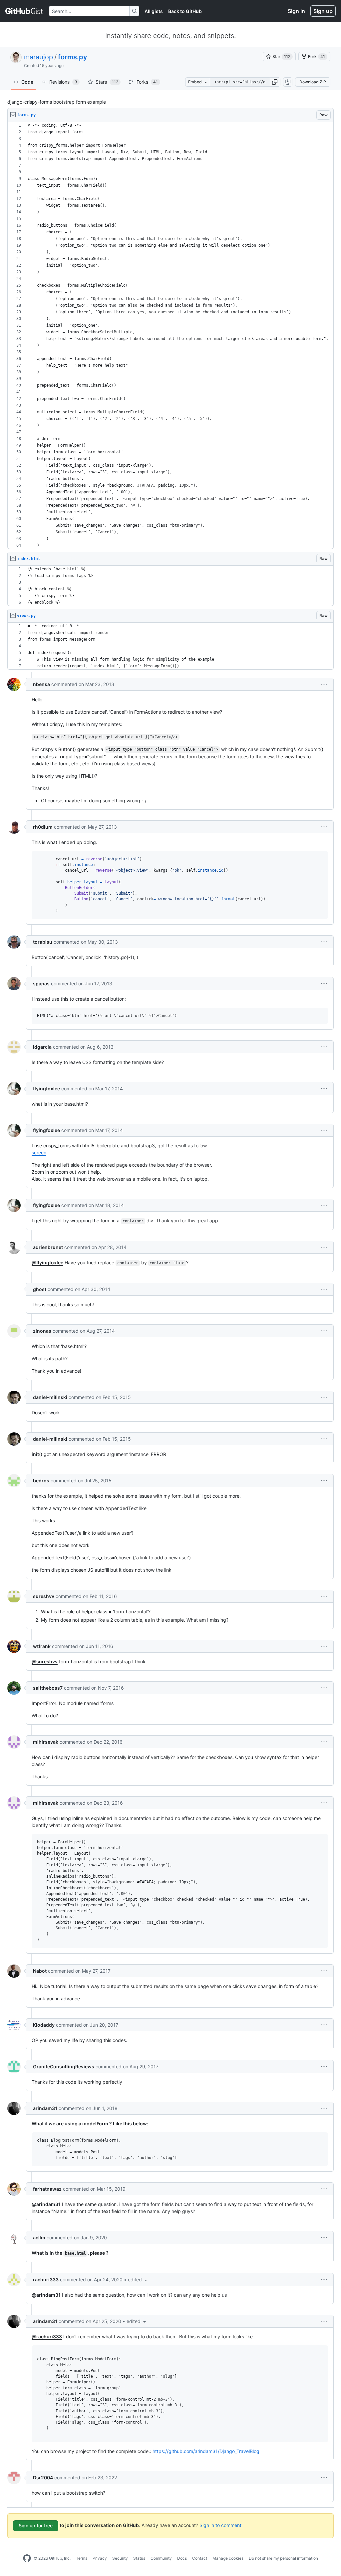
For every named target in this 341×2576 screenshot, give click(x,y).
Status (139, 2558)
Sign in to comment (220, 2525)
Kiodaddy (44, 2025)
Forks (147, 82)
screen (39, 1152)
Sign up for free (36, 2525)
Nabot (40, 1971)
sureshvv (44, 1596)
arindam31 (45, 2108)
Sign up (323, 11)
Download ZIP (313, 82)
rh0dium (43, 827)
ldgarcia (42, 1047)
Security (120, 2558)
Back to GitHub (185, 11)
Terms (82, 2558)
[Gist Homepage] (24, 11)
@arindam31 (46, 2204)
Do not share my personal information (283, 2558)
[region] (170, 335)
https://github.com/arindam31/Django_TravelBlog (206, 2451)
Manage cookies (228, 2558)
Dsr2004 (43, 2477)
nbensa (41, 684)
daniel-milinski (50, 1397)
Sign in (296, 11)
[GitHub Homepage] (27, 2558)
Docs (182, 2558)
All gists (154, 11)
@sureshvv (45, 1661)
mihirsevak (46, 1742)
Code (27, 82)
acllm (39, 2237)
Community (161, 2558)
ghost (40, 1289)
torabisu (43, 942)
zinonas (42, 1331)
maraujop (38, 57)
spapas (41, 983)
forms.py (73, 57)
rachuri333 (46, 2279)
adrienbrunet (48, 1247)
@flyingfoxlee (47, 1262)
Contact (200, 2558)
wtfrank (42, 1646)
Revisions (63, 82)
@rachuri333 (47, 2336)
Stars (107, 82)
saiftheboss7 (48, 1688)
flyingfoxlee (46, 1088)
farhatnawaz (47, 2189)
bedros (41, 1480)
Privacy (100, 2558)
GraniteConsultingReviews (64, 2066)
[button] (275, 82)
